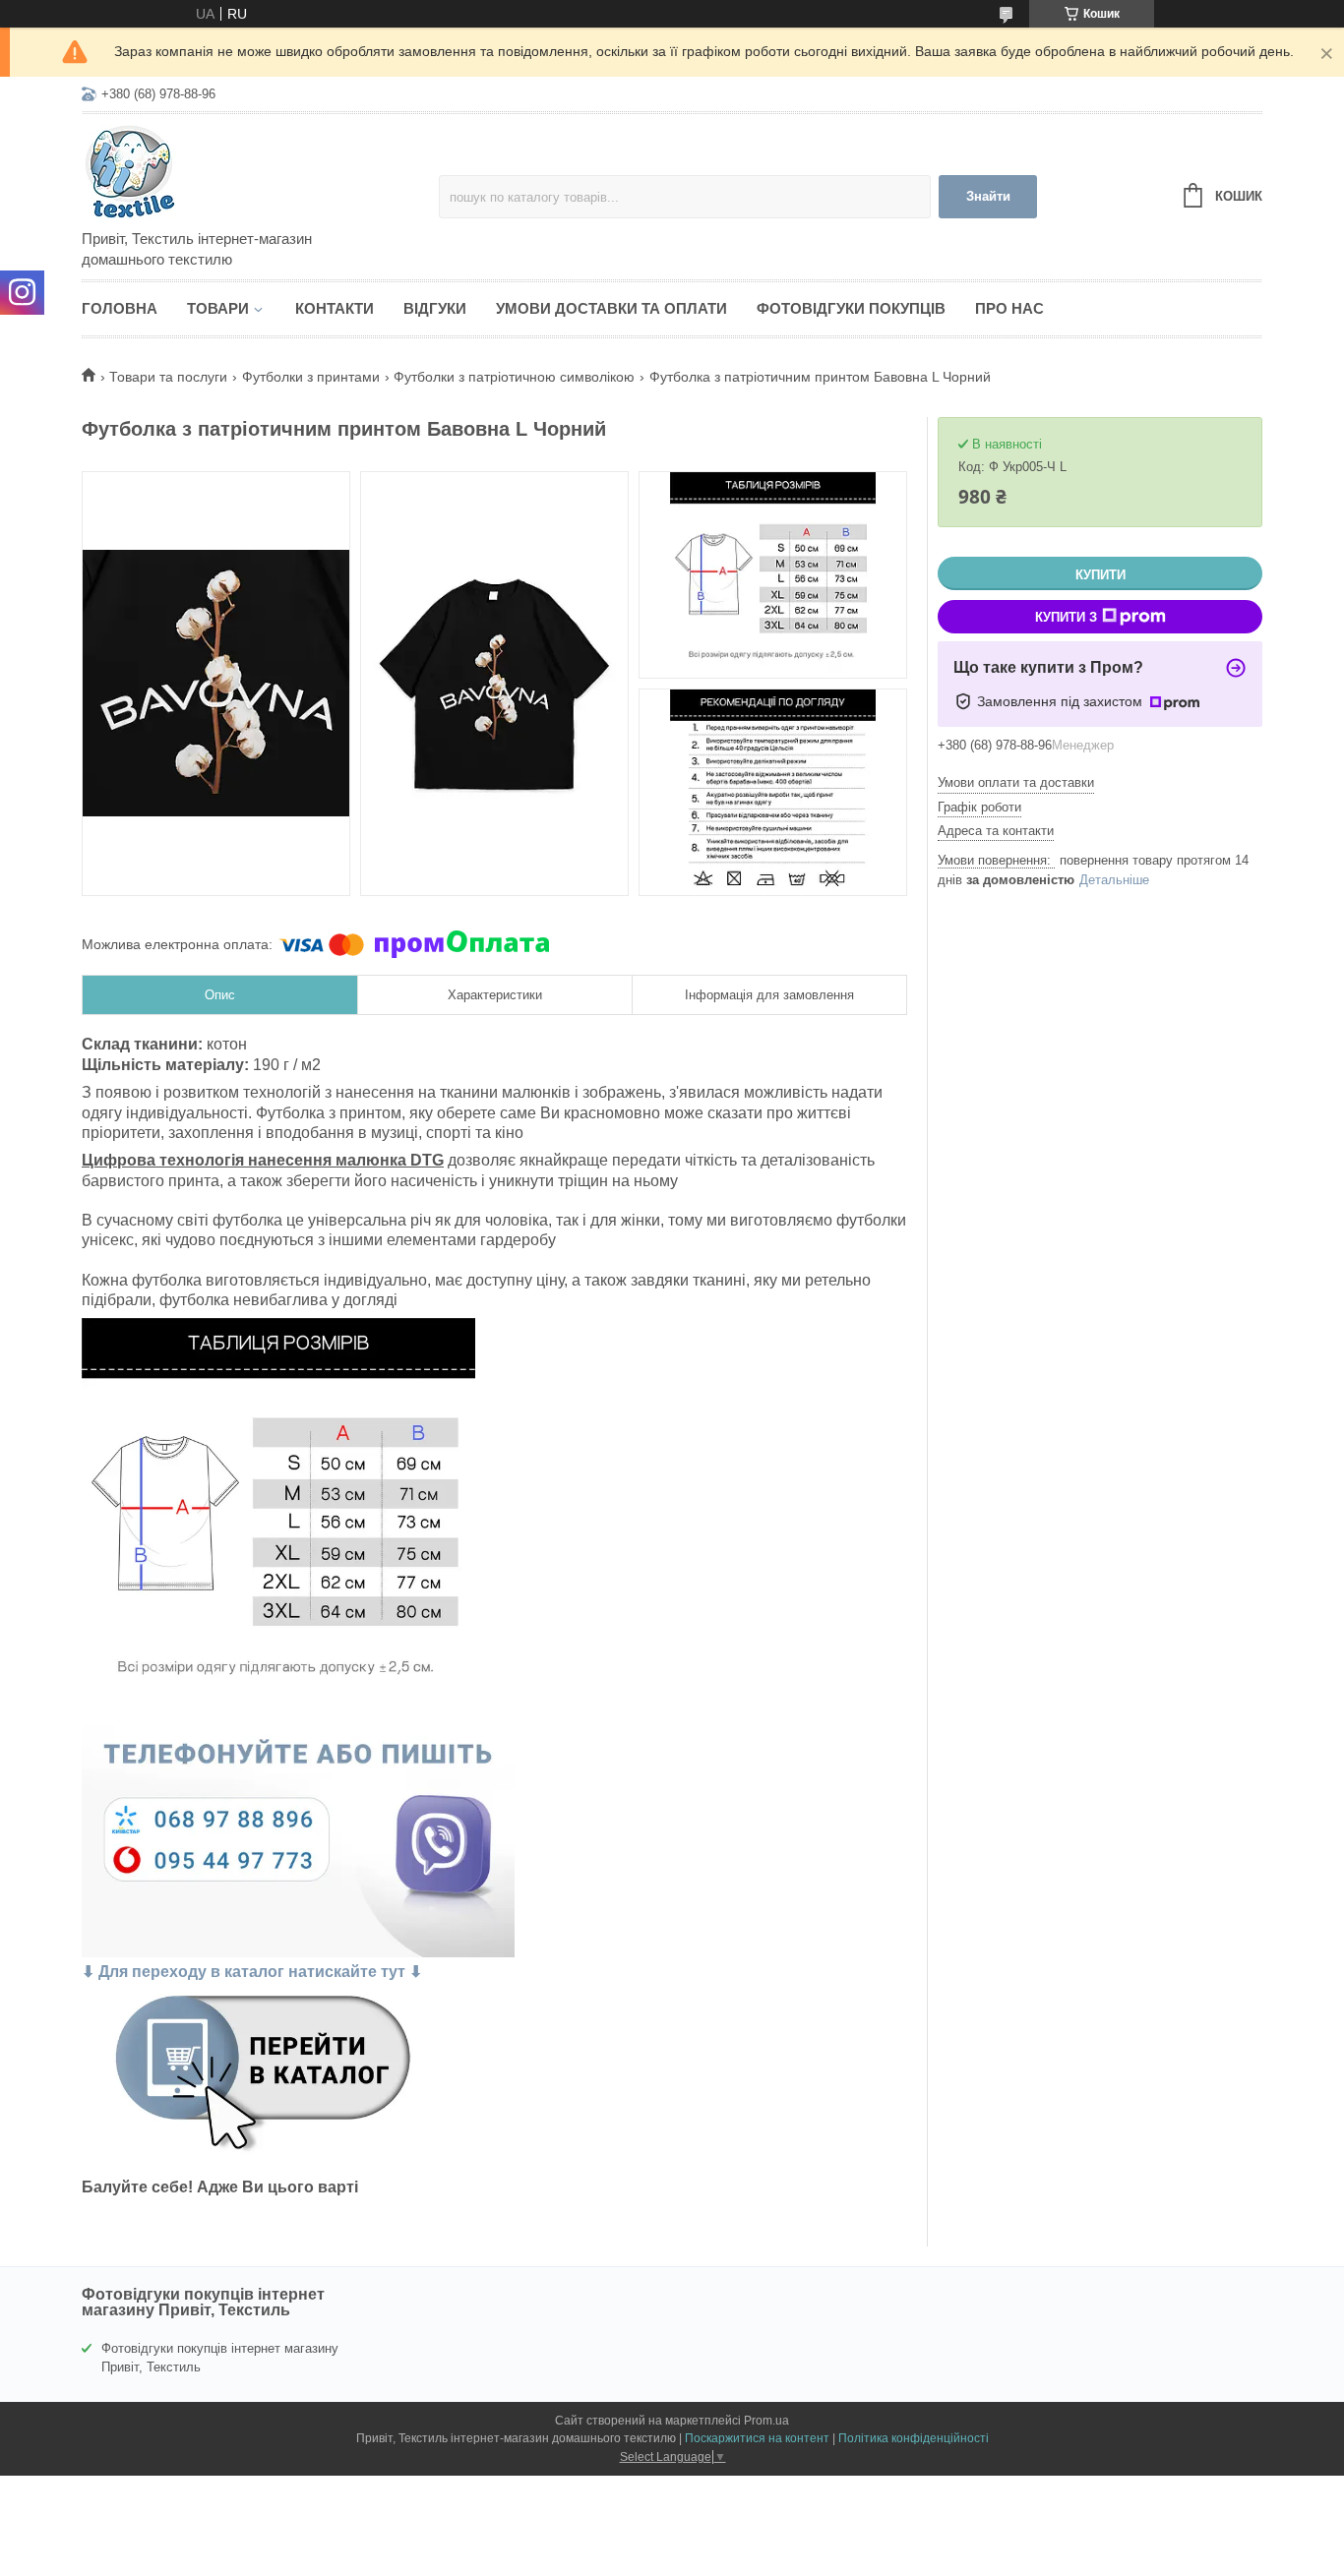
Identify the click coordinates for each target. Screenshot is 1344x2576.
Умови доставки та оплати (611, 308)
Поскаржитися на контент (757, 2438)
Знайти (988, 196)
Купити (1100, 575)
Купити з (1066, 617)
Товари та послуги (168, 377)
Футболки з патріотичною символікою (514, 377)
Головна (120, 308)
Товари (218, 308)
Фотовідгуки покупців (851, 308)
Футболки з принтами (311, 377)
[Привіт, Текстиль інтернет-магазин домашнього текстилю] (254, 173)
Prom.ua (766, 2421)
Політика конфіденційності (914, 2438)
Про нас (1009, 308)
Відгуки (435, 308)
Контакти (335, 308)
